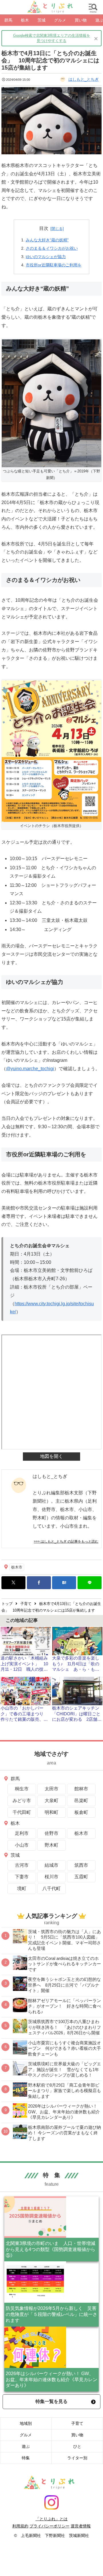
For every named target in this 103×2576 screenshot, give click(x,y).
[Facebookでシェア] (39, 1583)
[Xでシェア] (13, 1583)
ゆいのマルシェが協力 (46, 257)
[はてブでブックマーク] (64, 1583)
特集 (26, 2458)
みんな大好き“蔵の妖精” (47, 240)
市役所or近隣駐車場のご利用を (54, 265)
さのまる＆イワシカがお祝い (52, 248)
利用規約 (20, 2526)
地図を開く (51, 1456)
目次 (44, 228)
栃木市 (17, 1567)
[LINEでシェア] (90, 1583)
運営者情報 (81, 2526)
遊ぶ (26, 2446)
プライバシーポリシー (49, 2526)
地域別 (26, 2423)
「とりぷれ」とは (51, 2519)
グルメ (26, 2435)
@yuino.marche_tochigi (30, 1069)
